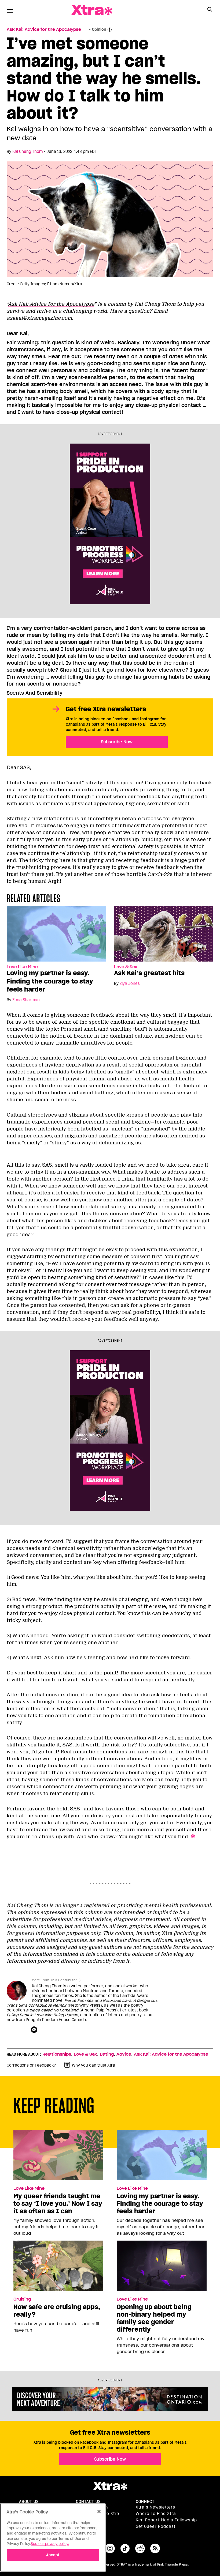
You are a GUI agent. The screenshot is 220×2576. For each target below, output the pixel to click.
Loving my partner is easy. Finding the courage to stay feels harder (50, 981)
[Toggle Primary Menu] (10, 11)
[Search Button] (210, 10)
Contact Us (88, 2502)
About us (29, 2502)
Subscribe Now (117, 742)
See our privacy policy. (50, 2544)
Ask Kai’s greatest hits (149, 973)
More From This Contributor (54, 1980)
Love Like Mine (22, 967)
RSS (155, 2548)
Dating (107, 2054)
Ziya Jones (130, 984)
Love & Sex (126, 967)
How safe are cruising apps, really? (57, 2311)
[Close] (99, 2511)
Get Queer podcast (156, 2526)
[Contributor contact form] (35, 2030)
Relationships (57, 2054)
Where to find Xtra (156, 2514)
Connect (145, 2502)
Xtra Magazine (92, 10)
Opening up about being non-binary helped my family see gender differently (154, 2318)
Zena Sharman (26, 1000)
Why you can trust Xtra (93, 2065)
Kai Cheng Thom (27, 152)
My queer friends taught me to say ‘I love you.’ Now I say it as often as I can (58, 2204)
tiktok (125, 2548)
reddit (140, 2548)
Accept (53, 2555)
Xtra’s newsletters (155, 2507)
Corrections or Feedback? (31, 2065)
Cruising (22, 2299)
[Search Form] (210, 10)
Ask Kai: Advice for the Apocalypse (44, 29)
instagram (110, 2548)
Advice (124, 2054)
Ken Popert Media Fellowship (166, 2520)
